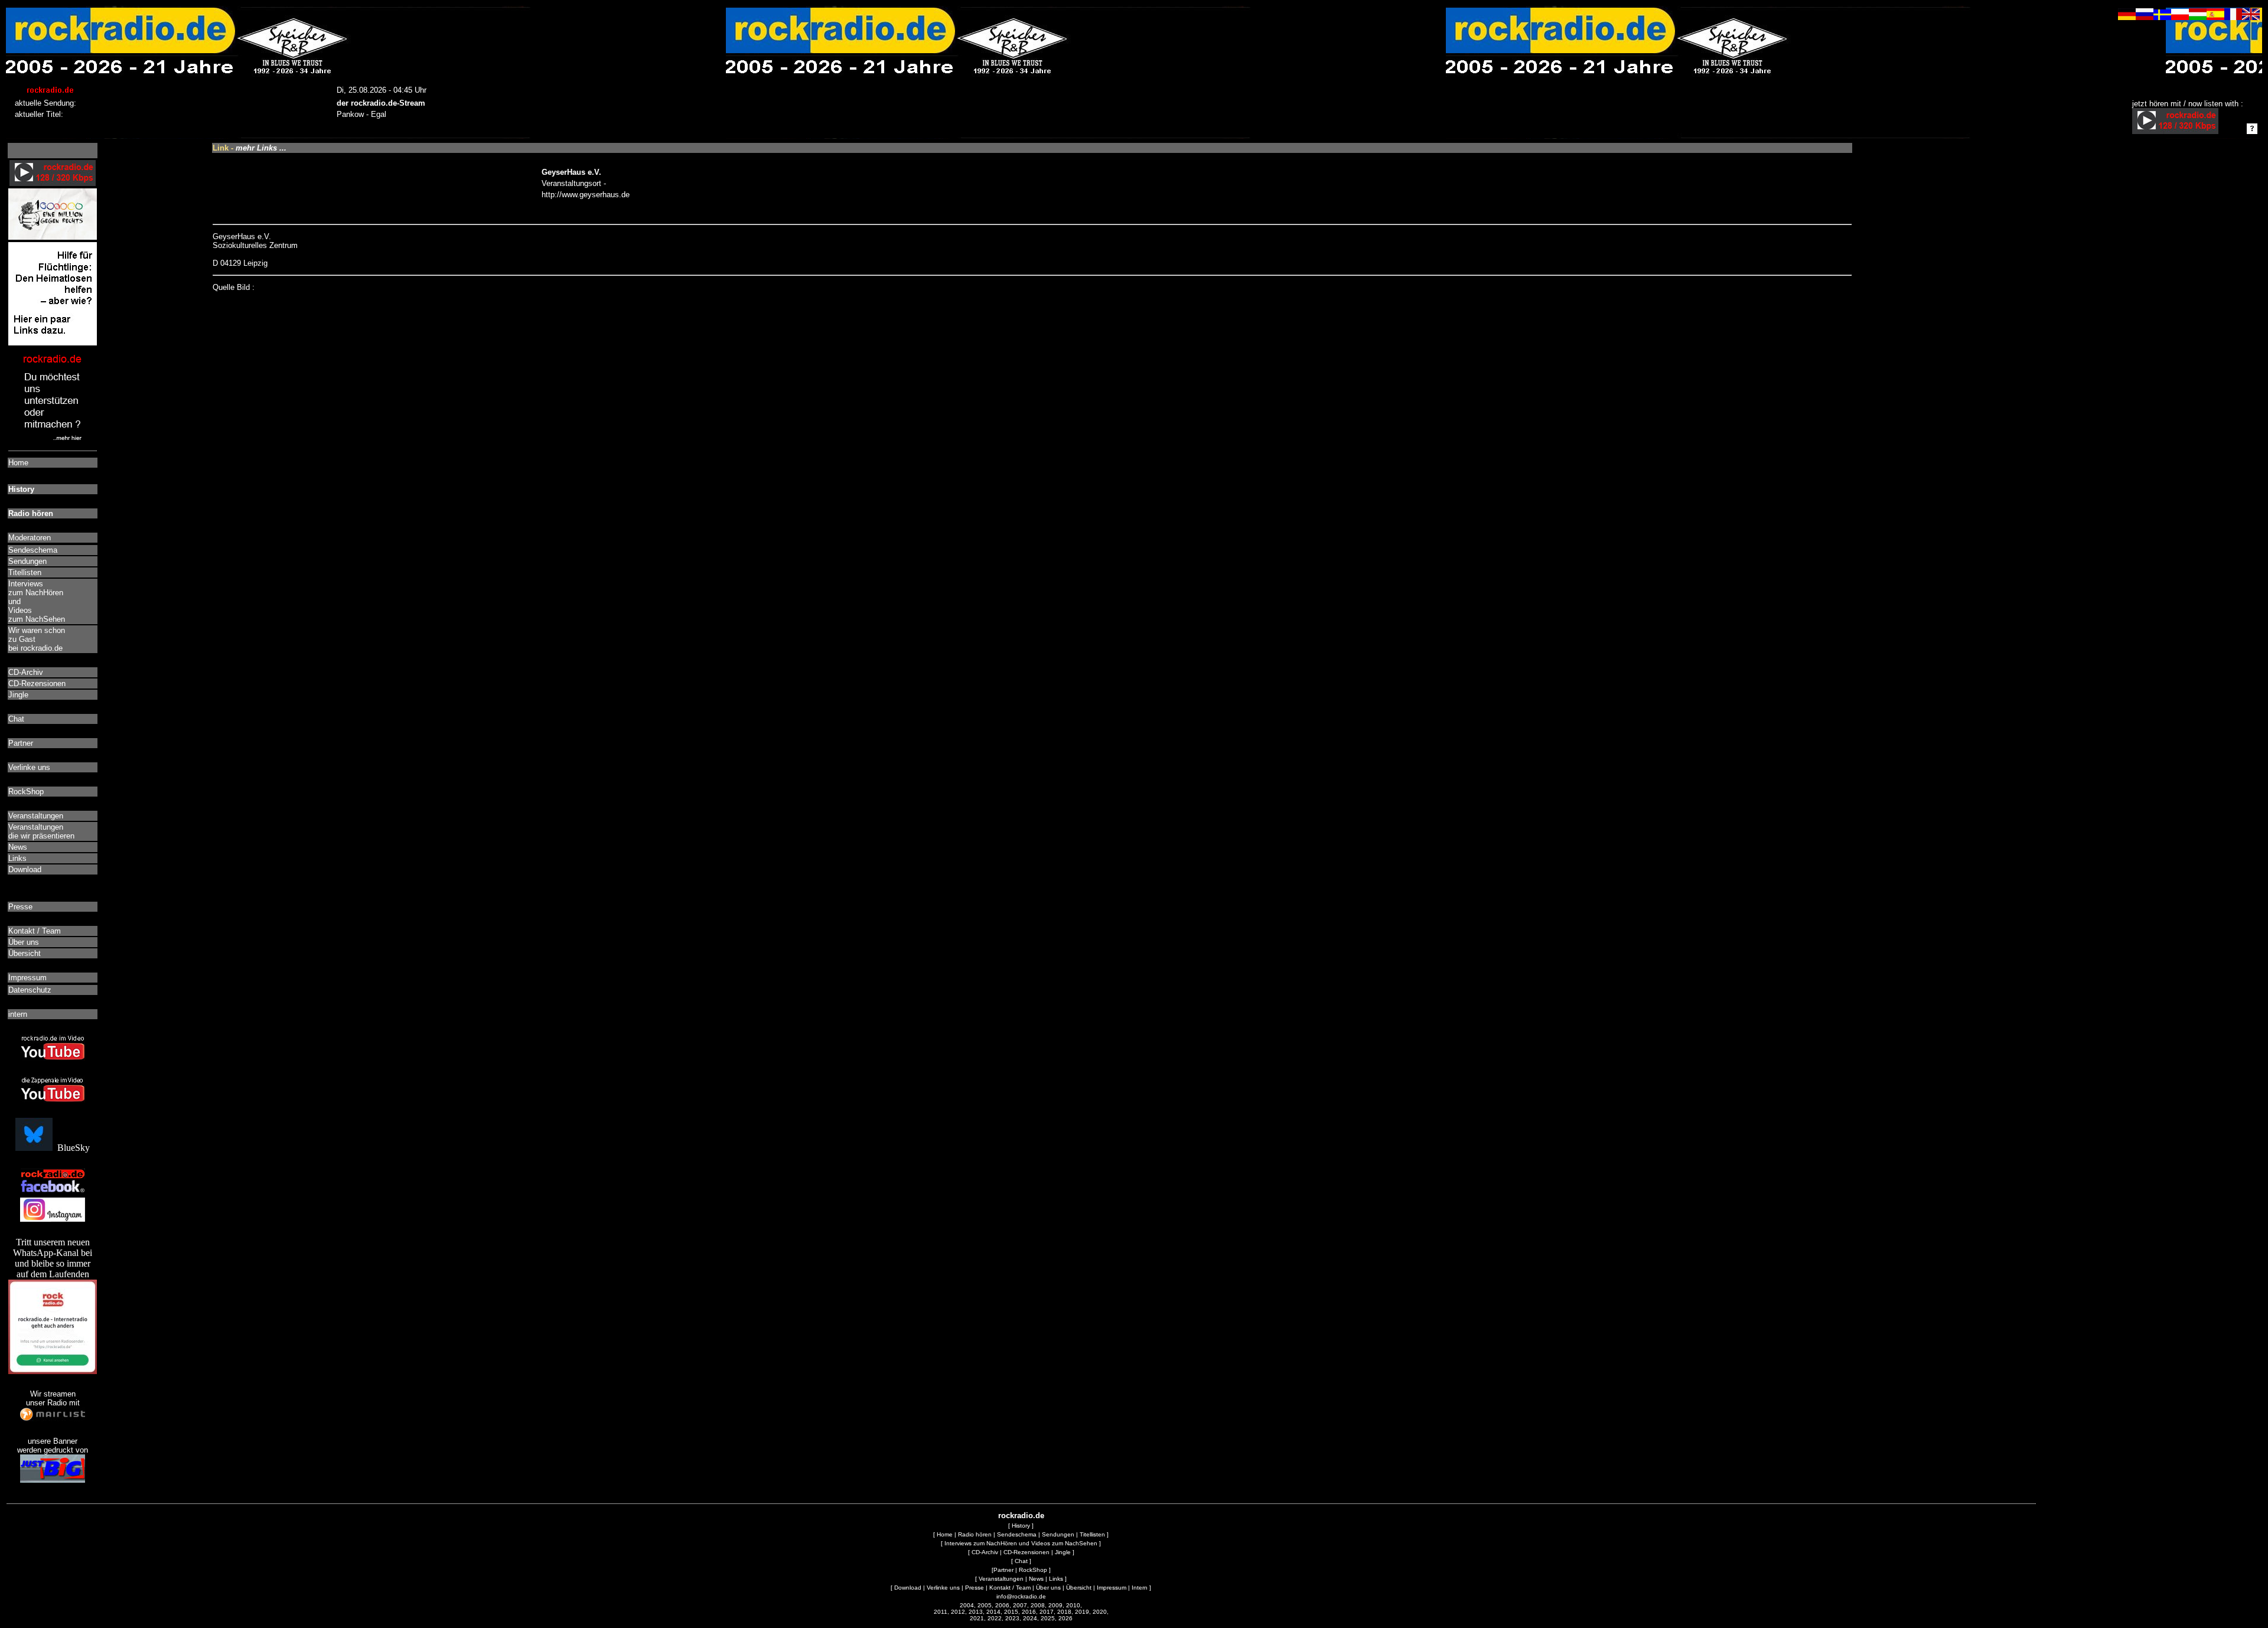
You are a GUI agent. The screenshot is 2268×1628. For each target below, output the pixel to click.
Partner (1003, 1570)
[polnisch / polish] (2180, 17)
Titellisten (1092, 1534)
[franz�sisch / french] (2233, 17)
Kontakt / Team (1010, 1588)
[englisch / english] (2251, 17)
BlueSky (71, 1148)
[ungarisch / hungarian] (2198, 17)
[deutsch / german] (2127, 17)
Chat (1021, 1561)
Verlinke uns (943, 1588)
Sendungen (1058, 1534)
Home (945, 1534)
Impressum (1112, 1588)
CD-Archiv (985, 1552)
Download (908, 1588)
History (1021, 1526)
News (1036, 1579)
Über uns (1048, 1588)
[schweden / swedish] (2162, 17)
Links (1056, 1579)
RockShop (1033, 1570)
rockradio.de (1021, 1516)
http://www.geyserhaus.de (586, 195)
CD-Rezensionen (1027, 1552)
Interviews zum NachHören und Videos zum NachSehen (1021, 1543)
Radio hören (975, 1534)
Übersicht (1079, 1588)
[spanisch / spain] (2215, 17)
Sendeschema (1017, 1534)
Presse (975, 1588)
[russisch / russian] (2145, 17)
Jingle (1063, 1552)
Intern (1140, 1588)
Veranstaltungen (1001, 1579)
